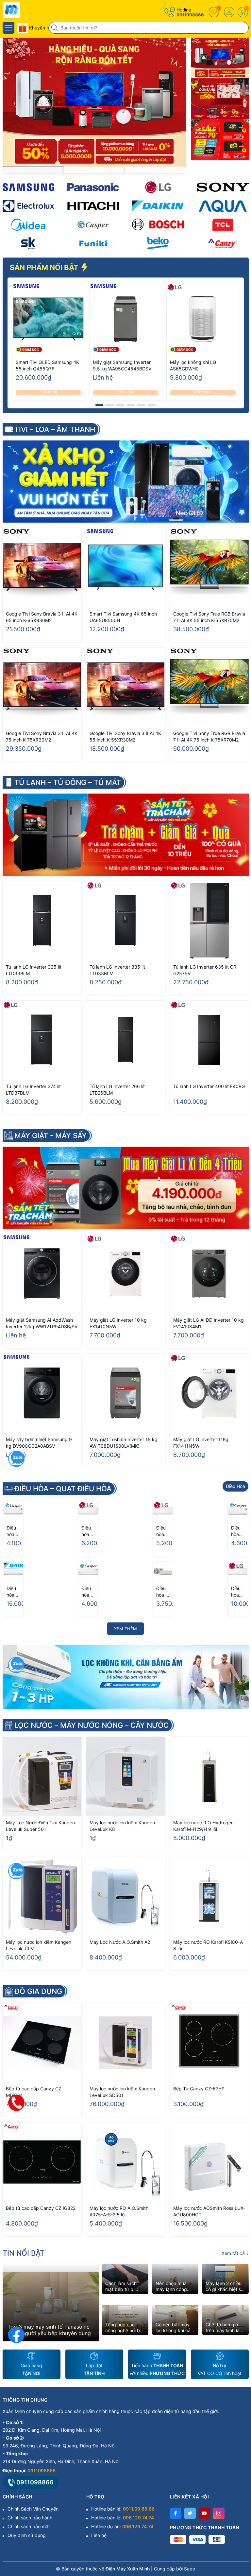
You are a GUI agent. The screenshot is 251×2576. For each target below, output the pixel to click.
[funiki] (93, 243)
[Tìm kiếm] (55, 28)
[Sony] (223, 187)
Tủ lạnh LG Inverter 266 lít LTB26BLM (117, 1090)
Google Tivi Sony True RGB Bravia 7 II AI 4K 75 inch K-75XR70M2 (209, 736)
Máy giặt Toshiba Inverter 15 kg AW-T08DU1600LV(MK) (124, 1443)
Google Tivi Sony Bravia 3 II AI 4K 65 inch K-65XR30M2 (42, 617)
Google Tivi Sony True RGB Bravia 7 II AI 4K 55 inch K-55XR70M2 (209, 617)
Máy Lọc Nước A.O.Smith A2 (120, 1942)
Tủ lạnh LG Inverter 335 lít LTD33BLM (34, 970)
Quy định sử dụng (27, 2535)
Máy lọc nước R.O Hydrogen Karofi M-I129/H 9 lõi (203, 1826)
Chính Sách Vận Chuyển (33, 2509)
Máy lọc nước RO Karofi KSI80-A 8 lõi (208, 1945)
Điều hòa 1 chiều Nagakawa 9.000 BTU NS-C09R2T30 (163, 1592)
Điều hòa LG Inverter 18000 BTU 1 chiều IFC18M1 (238, 1592)
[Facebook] (176, 2513)
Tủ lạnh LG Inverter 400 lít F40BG (209, 1086)
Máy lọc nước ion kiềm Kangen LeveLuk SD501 (122, 2092)
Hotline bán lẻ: (123, 2509)
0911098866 (190, 15)
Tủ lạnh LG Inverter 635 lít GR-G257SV (206, 970)
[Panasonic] (93, 187)
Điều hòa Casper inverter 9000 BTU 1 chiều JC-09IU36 (238, 1531)
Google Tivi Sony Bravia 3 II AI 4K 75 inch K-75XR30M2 (42, 736)
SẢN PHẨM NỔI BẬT (45, 267)
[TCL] (223, 225)
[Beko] (158, 243)
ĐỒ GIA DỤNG (38, 1991)
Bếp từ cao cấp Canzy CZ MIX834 (34, 2092)
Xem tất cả (234, 2253)
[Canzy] (223, 243)
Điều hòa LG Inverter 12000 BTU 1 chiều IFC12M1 (88, 1531)
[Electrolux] (28, 206)
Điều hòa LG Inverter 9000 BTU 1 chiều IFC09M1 (163, 1531)
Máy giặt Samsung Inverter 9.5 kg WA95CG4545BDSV (122, 365)
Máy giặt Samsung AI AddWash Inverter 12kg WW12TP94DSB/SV (42, 1323)
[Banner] (220, 58)
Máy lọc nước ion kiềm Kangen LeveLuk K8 (122, 1826)
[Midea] (28, 225)
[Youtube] (204, 2513)
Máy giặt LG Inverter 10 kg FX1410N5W (118, 1323)
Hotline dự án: (122, 2526)
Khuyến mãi (41, 28)
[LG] (158, 187)
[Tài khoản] (229, 12)
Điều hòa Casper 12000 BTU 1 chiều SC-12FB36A (88, 1592)
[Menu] (8, 28)
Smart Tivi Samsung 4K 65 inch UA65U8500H (123, 617)
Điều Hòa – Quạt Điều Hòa (63, 1489)
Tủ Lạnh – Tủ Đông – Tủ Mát (68, 782)
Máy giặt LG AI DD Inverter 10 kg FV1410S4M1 (209, 1323)
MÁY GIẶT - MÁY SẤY (50, 1136)
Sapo (190, 2569)
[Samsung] (28, 187)
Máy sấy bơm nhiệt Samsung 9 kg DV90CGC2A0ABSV (39, 1443)
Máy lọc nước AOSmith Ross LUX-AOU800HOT (209, 2211)
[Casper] (93, 225)
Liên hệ (99, 2535)
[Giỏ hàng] (243, 12)
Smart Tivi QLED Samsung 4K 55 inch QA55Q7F (47, 365)
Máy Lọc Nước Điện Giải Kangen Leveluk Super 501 (40, 1826)
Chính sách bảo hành (30, 2518)
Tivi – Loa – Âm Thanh (55, 429)
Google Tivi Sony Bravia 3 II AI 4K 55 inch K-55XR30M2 (125, 736)
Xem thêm (125, 1629)
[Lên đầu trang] (241, 2518)
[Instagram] (219, 2513)
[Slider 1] (94, 102)
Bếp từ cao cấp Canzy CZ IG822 (41, 2208)
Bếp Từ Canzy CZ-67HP (199, 2089)
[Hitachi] (93, 206)
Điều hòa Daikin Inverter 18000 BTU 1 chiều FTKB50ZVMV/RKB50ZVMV (13, 1592)
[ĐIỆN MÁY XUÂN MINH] (25, 10)
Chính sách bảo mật (29, 2526)
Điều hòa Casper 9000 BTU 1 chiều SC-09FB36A (13, 1531)
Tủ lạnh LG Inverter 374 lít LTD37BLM (33, 1090)
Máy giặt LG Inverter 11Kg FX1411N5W (201, 1443)
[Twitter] (190, 2513)
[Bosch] (158, 225)
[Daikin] (158, 206)
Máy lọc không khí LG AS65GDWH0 (193, 365)
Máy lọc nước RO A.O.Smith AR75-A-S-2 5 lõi (119, 2211)
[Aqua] (223, 206)
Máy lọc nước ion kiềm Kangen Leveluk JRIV (39, 1945)
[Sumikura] (28, 243)
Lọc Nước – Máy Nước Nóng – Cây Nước (92, 1725)
